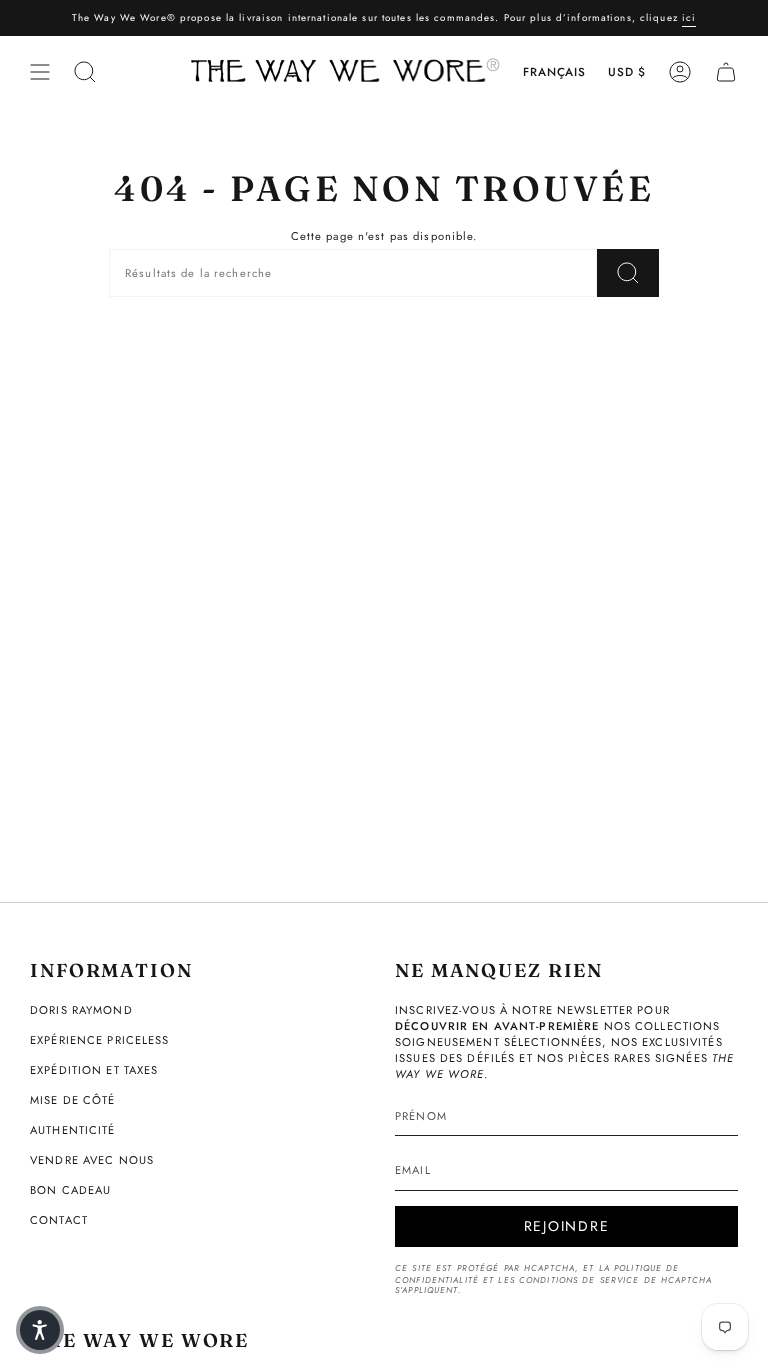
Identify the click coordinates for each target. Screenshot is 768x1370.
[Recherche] (628, 273)
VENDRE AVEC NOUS (92, 1160)
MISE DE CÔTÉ (73, 1100)
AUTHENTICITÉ (73, 1130)
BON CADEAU (70, 1190)
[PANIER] (726, 72)
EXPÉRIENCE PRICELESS (100, 1040)
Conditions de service (579, 1280)
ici (689, 18)
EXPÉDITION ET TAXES (94, 1070)
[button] (40, 1330)
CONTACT (59, 1220)
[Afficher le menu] (40, 72)
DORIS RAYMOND (81, 1010)
